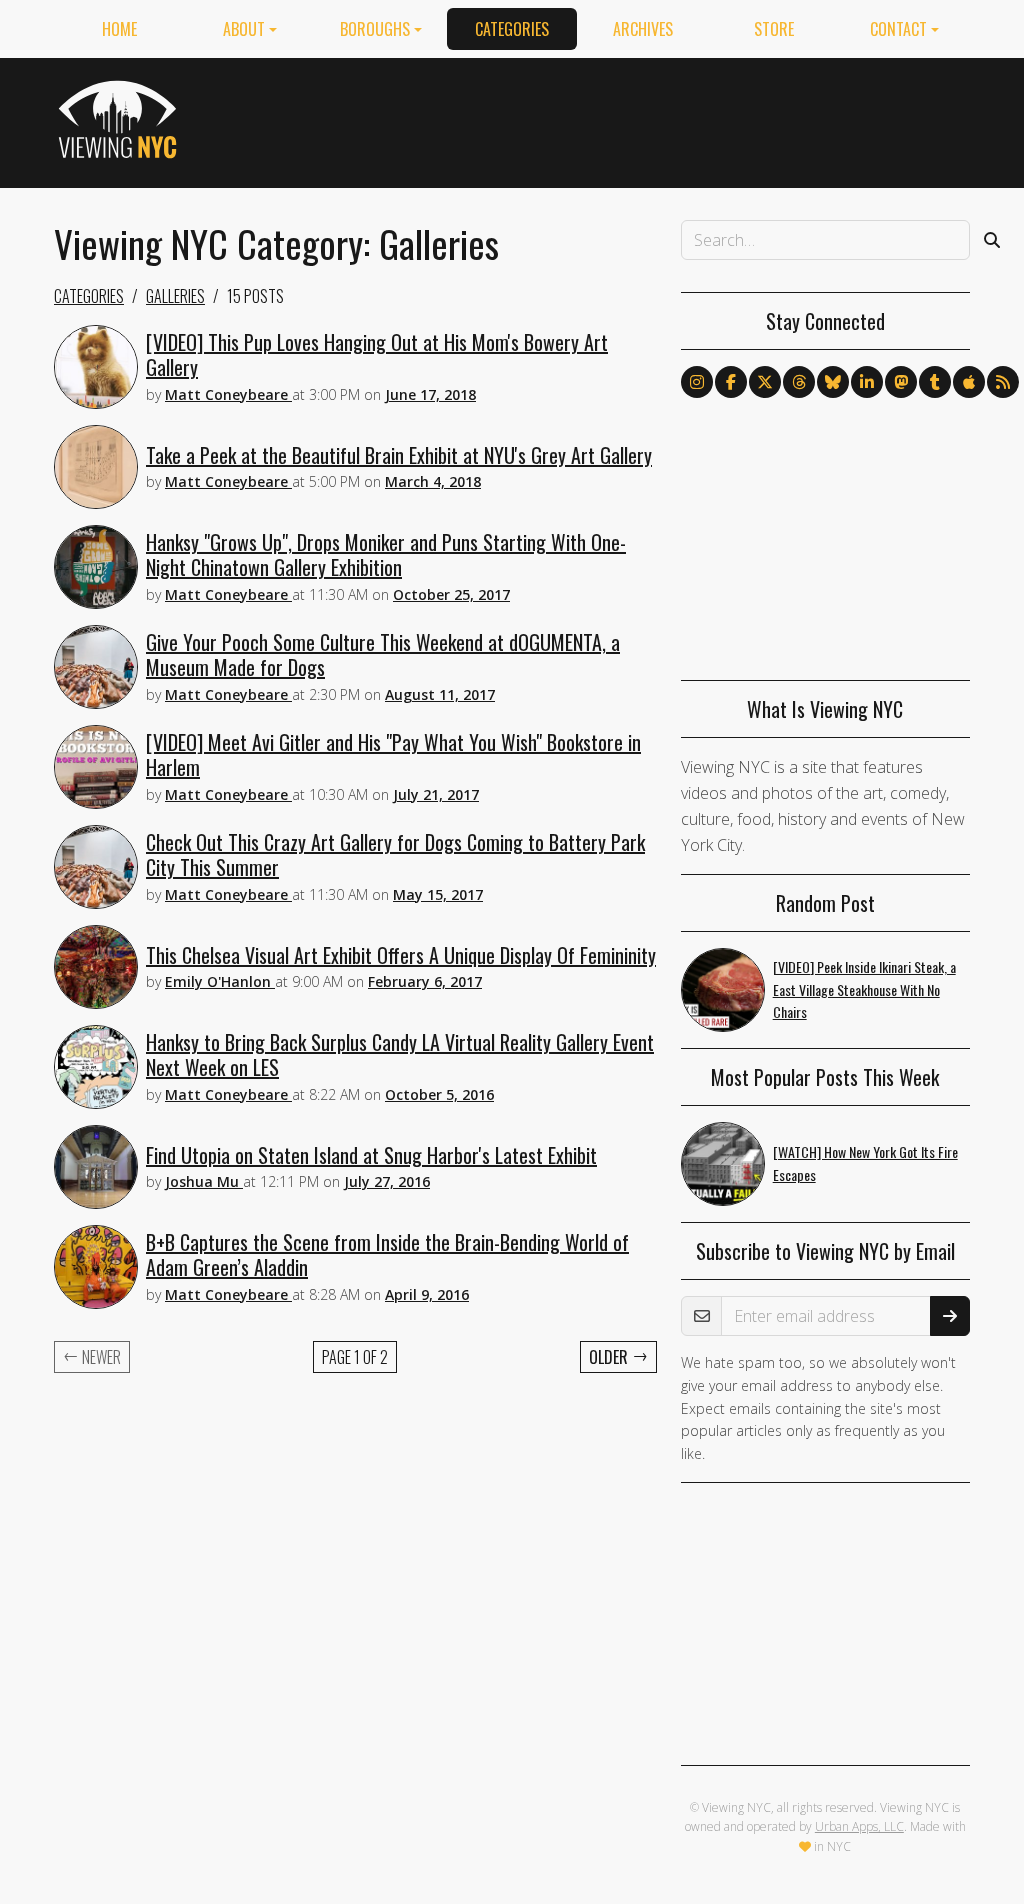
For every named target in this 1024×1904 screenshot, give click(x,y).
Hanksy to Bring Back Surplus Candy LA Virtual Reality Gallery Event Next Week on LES (400, 1054)
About (244, 29)
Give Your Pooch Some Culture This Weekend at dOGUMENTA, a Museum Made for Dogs (383, 654)
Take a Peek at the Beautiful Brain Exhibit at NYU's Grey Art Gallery (399, 455)
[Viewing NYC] (120, 119)
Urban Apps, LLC (859, 1826)
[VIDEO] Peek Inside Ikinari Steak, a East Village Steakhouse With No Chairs (864, 989)
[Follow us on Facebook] (731, 382)
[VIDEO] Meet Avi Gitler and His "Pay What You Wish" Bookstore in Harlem (393, 754)
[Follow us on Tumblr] (935, 382)
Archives (643, 29)
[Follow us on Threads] (799, 382)
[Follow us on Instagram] (697, 382)
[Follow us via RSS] (1003, 382)
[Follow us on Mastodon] (901, 382)
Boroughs (375, 29)
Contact (898, 29)
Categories (512, 29)
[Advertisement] (606, 119)
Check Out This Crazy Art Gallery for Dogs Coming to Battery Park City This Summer (395, 854)
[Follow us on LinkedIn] (867, 382)
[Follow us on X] (765, 382)
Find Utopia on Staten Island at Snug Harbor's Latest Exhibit (371, 1155)
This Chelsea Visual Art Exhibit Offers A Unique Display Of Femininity (401, 955)
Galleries (175, 296)
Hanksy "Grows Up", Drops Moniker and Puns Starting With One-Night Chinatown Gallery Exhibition (386, 554)
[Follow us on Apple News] (969, 382)
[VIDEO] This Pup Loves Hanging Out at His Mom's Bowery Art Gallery (377, 354)
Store (774, 29)
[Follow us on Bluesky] (833, 382)
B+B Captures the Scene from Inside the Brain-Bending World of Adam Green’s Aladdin (387, 1254)
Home (119, 29)
